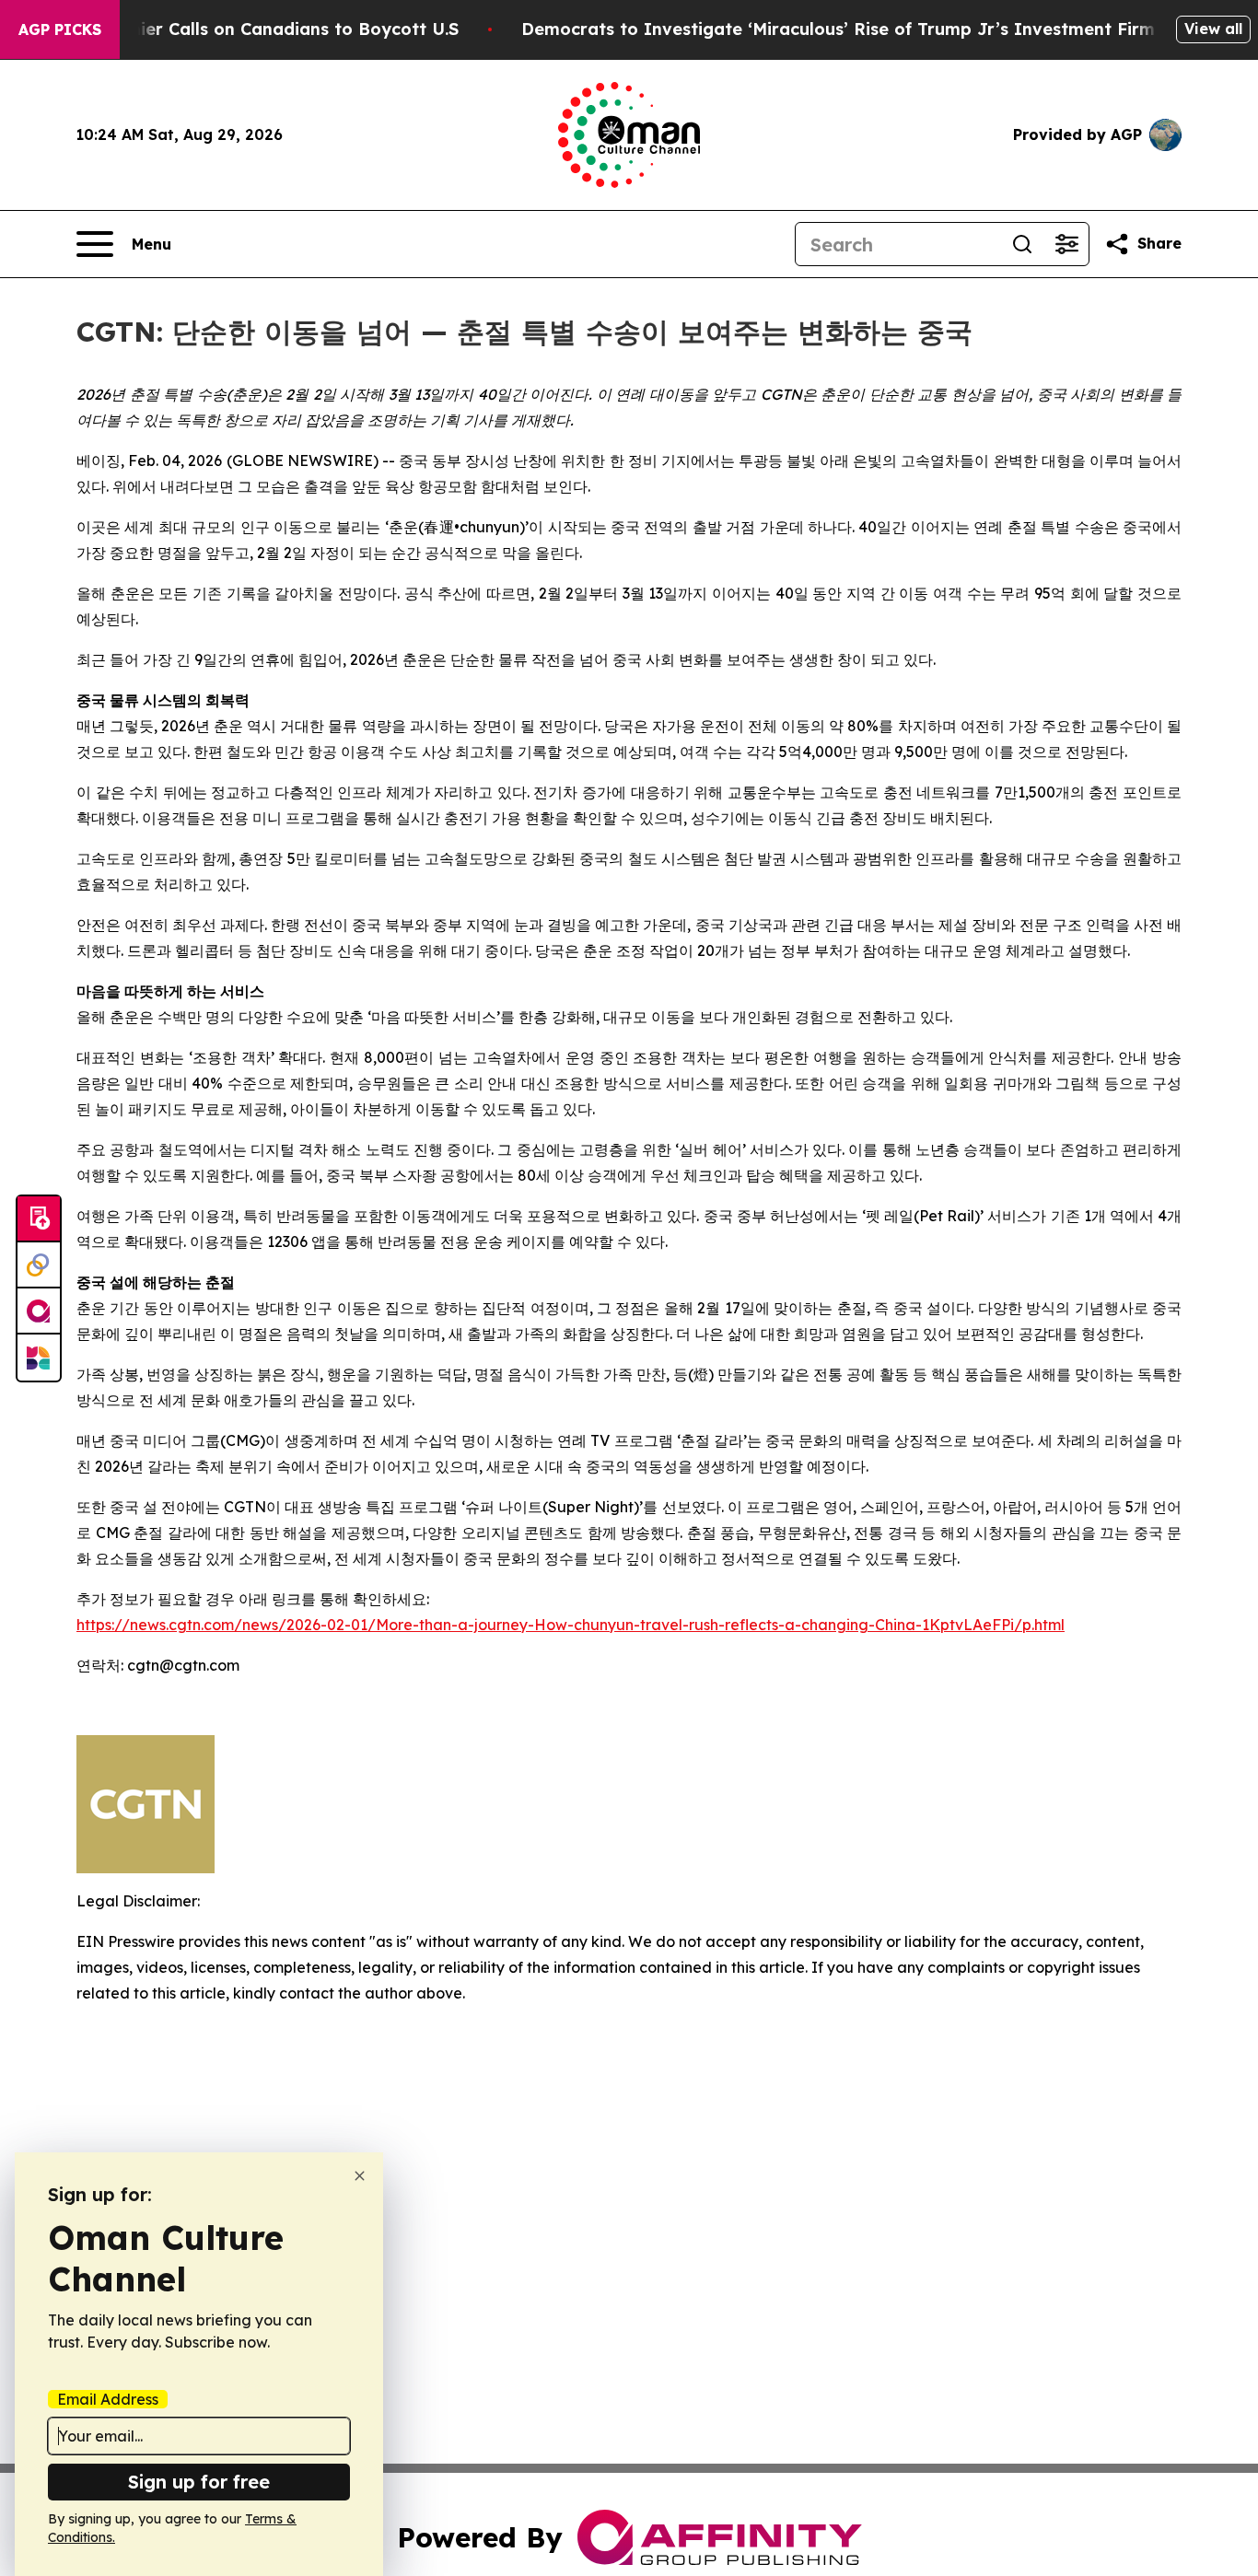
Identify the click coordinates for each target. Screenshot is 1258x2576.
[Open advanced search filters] (1066, 244)
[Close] (360, 2176)
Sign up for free (199, 2482)
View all (1213, 29)
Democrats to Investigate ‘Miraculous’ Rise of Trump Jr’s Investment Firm (838, 29)
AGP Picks (60, 29)
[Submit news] (39, 1219)
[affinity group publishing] (39, 1311)
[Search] (1022, 244)
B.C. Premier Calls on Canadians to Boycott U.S (260, 29)
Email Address (108, 2399)
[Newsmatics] (39, 1358)
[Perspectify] (39, 1265)
